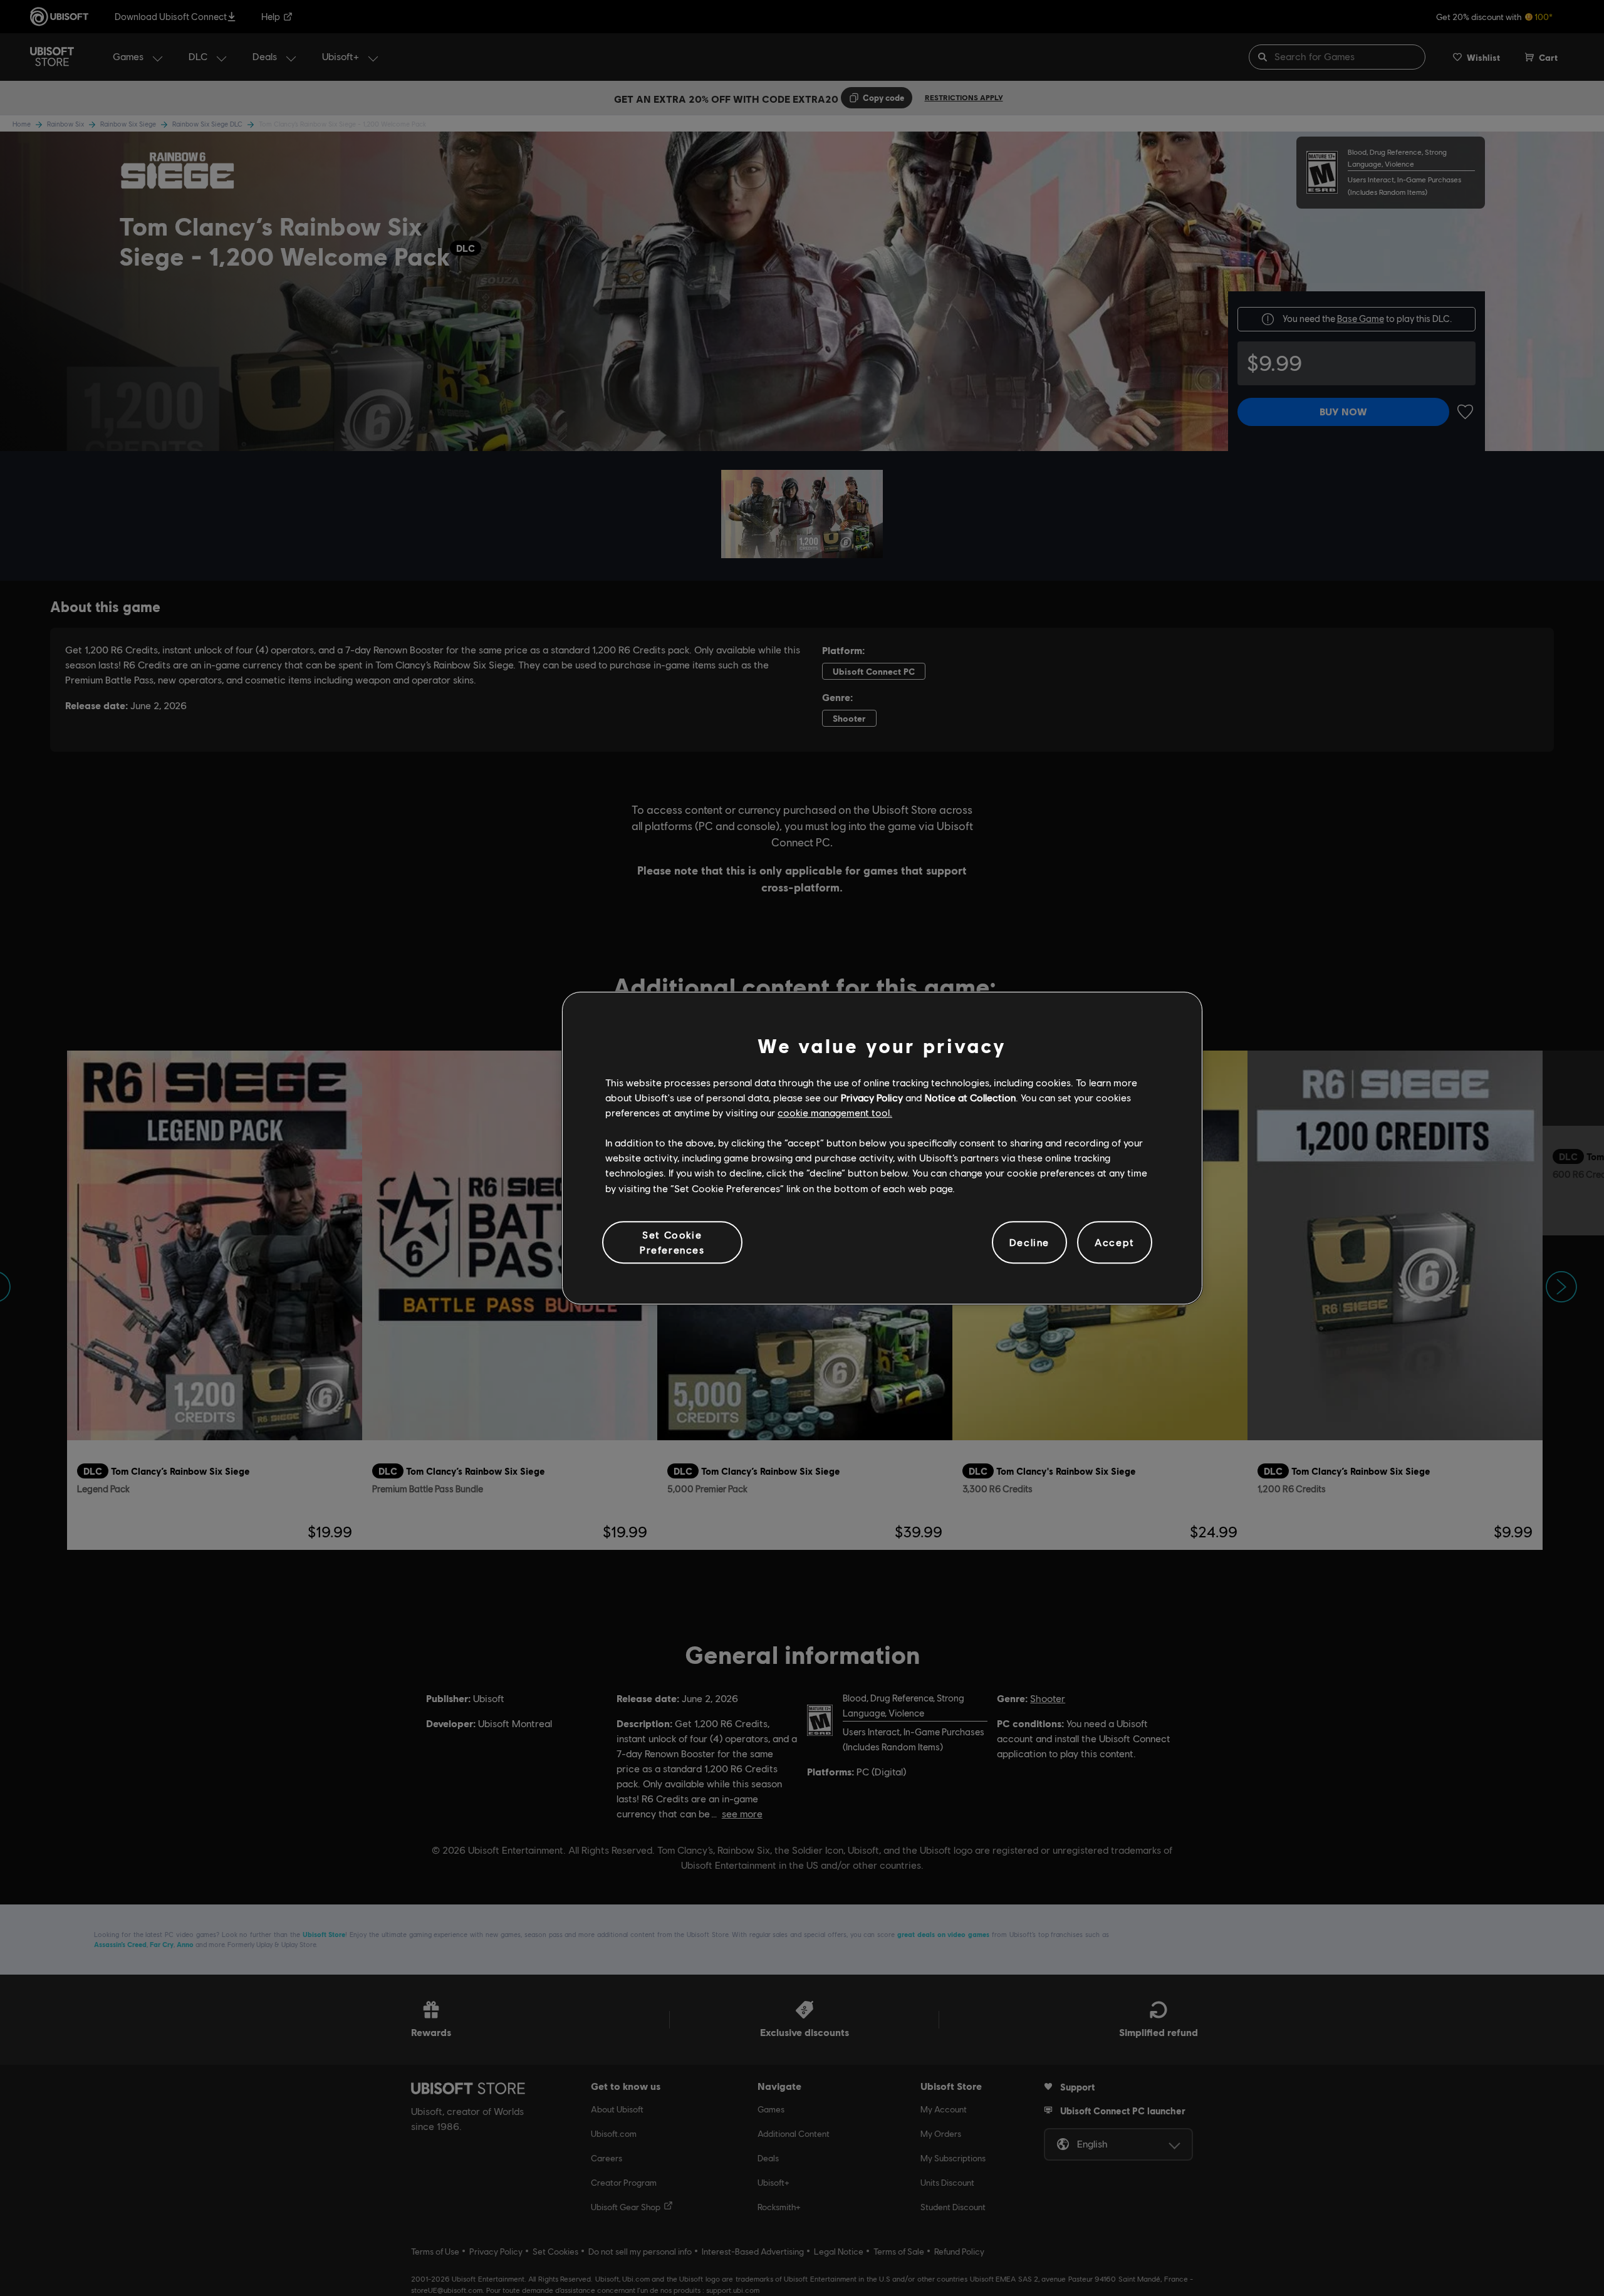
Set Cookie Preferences (672, 1242)
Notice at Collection (970, 1097)
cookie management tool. (835, 1112)
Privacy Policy (872, 1097)
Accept (1115, 1242)
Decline (1029, 1242)
